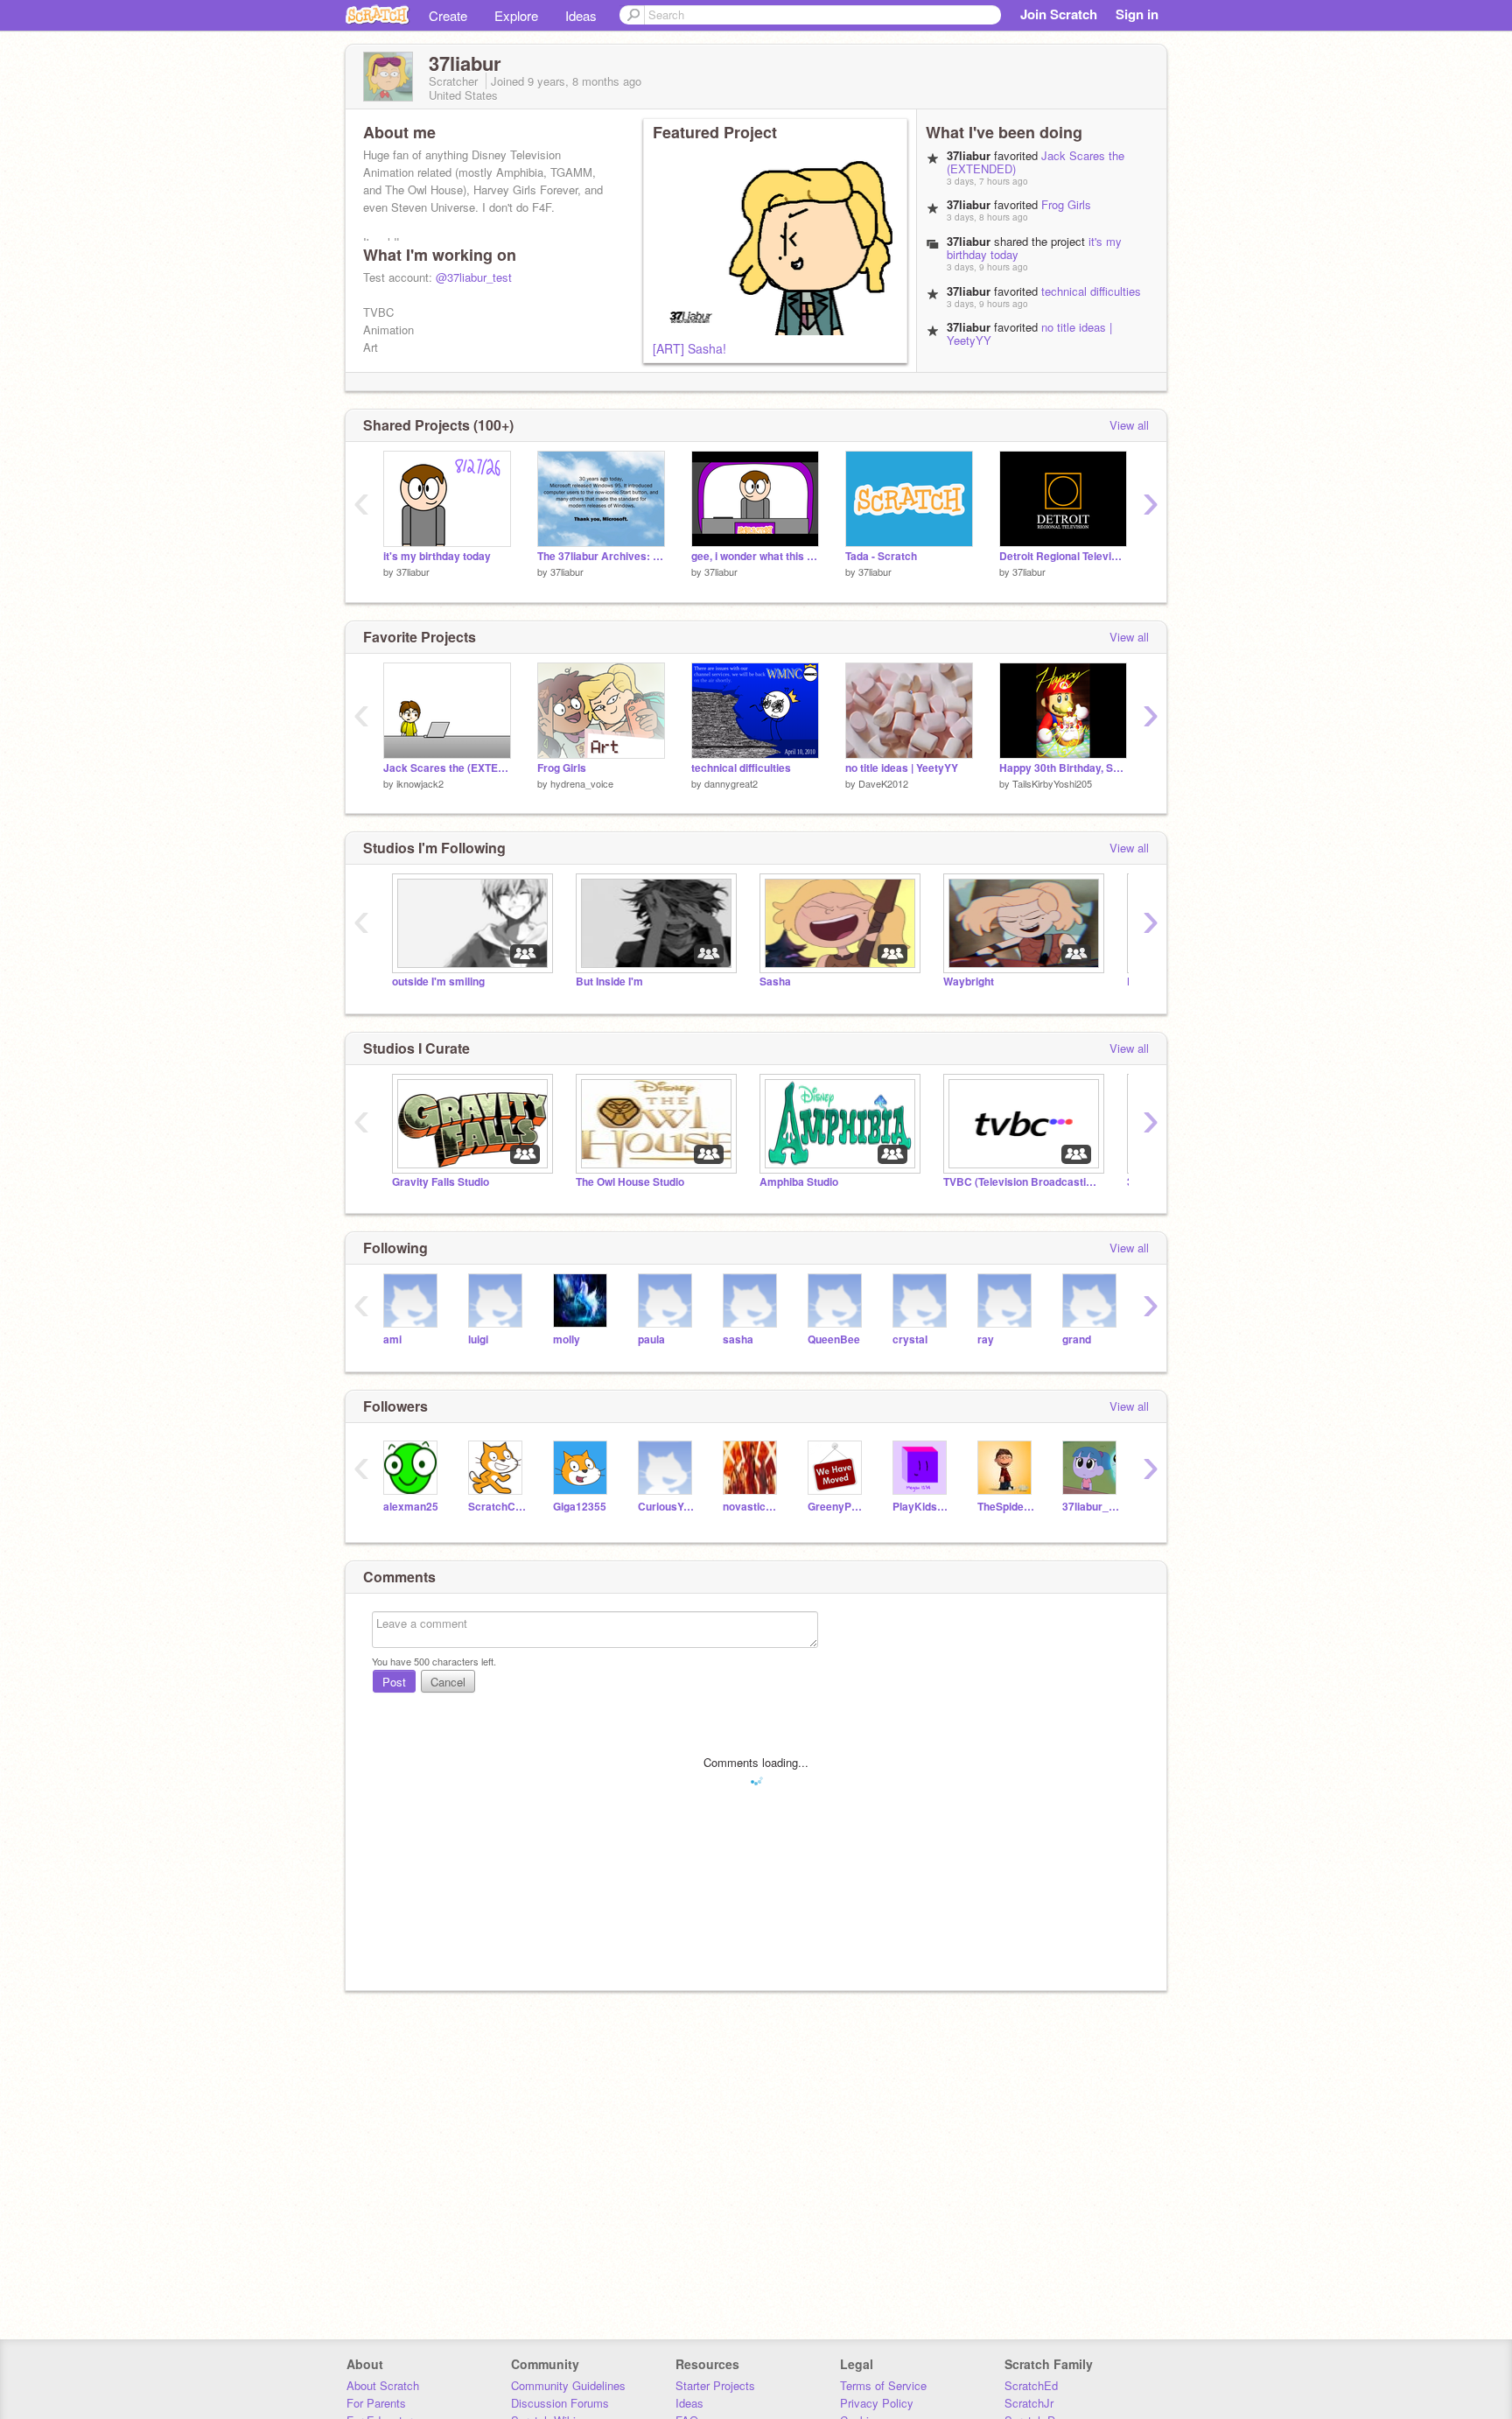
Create (448, 15)
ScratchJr (1029, 2403)
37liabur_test (1092, 1507)
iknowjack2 (420, 783)
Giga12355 (580, 1507)
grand (1077, 1339)
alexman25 (411, 1507)
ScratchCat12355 (497, 1507)
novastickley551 (752, 1507)
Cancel (448, 1682)
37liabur (413, 571)
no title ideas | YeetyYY (902, 768)
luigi (478, 1339)
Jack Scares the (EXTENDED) (447, 768)
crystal (910, 1339)
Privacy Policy (877, 2403)
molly (567, 1339)
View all (1129, 425)
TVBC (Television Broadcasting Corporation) (1022, 1182)
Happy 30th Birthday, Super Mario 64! (1063, 768)
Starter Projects (715, 2385)
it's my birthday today (437, 556)
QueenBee (834, 1339)
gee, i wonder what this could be (755, 556)
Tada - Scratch (881, 556)
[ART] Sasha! (689, 348)
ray (986, 1339)
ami (392, 1339)
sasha (738, 1339)
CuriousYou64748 (667, 1507)
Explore (516, 15)
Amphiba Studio (799, 1182)
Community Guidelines (568, 2385)
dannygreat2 (731, 783)
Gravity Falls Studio (441, 1182)
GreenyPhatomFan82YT (837, 1507)
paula (651, 1339)
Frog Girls (1066, 204)
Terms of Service (883, 2385)
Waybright (969, 982)
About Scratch (383, 2385)
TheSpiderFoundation (1007, 1507)
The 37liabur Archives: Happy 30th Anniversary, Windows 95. (601, 556)
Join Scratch (1059, 14)
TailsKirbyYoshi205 (1052, 783)
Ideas (581, 15)
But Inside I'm (609, 982)
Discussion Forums (560, 2403)
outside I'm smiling (438, 982)
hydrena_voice (582, 783)
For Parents (376, 2403)
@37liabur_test (474, 277)
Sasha (775, 982)
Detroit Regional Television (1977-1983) (1063, 556)
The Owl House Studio (630, 1182)
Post (394, 1682)
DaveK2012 (883, 783)
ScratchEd (1031, 2385)
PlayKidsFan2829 (922, 1507)
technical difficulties (1091, 291)
